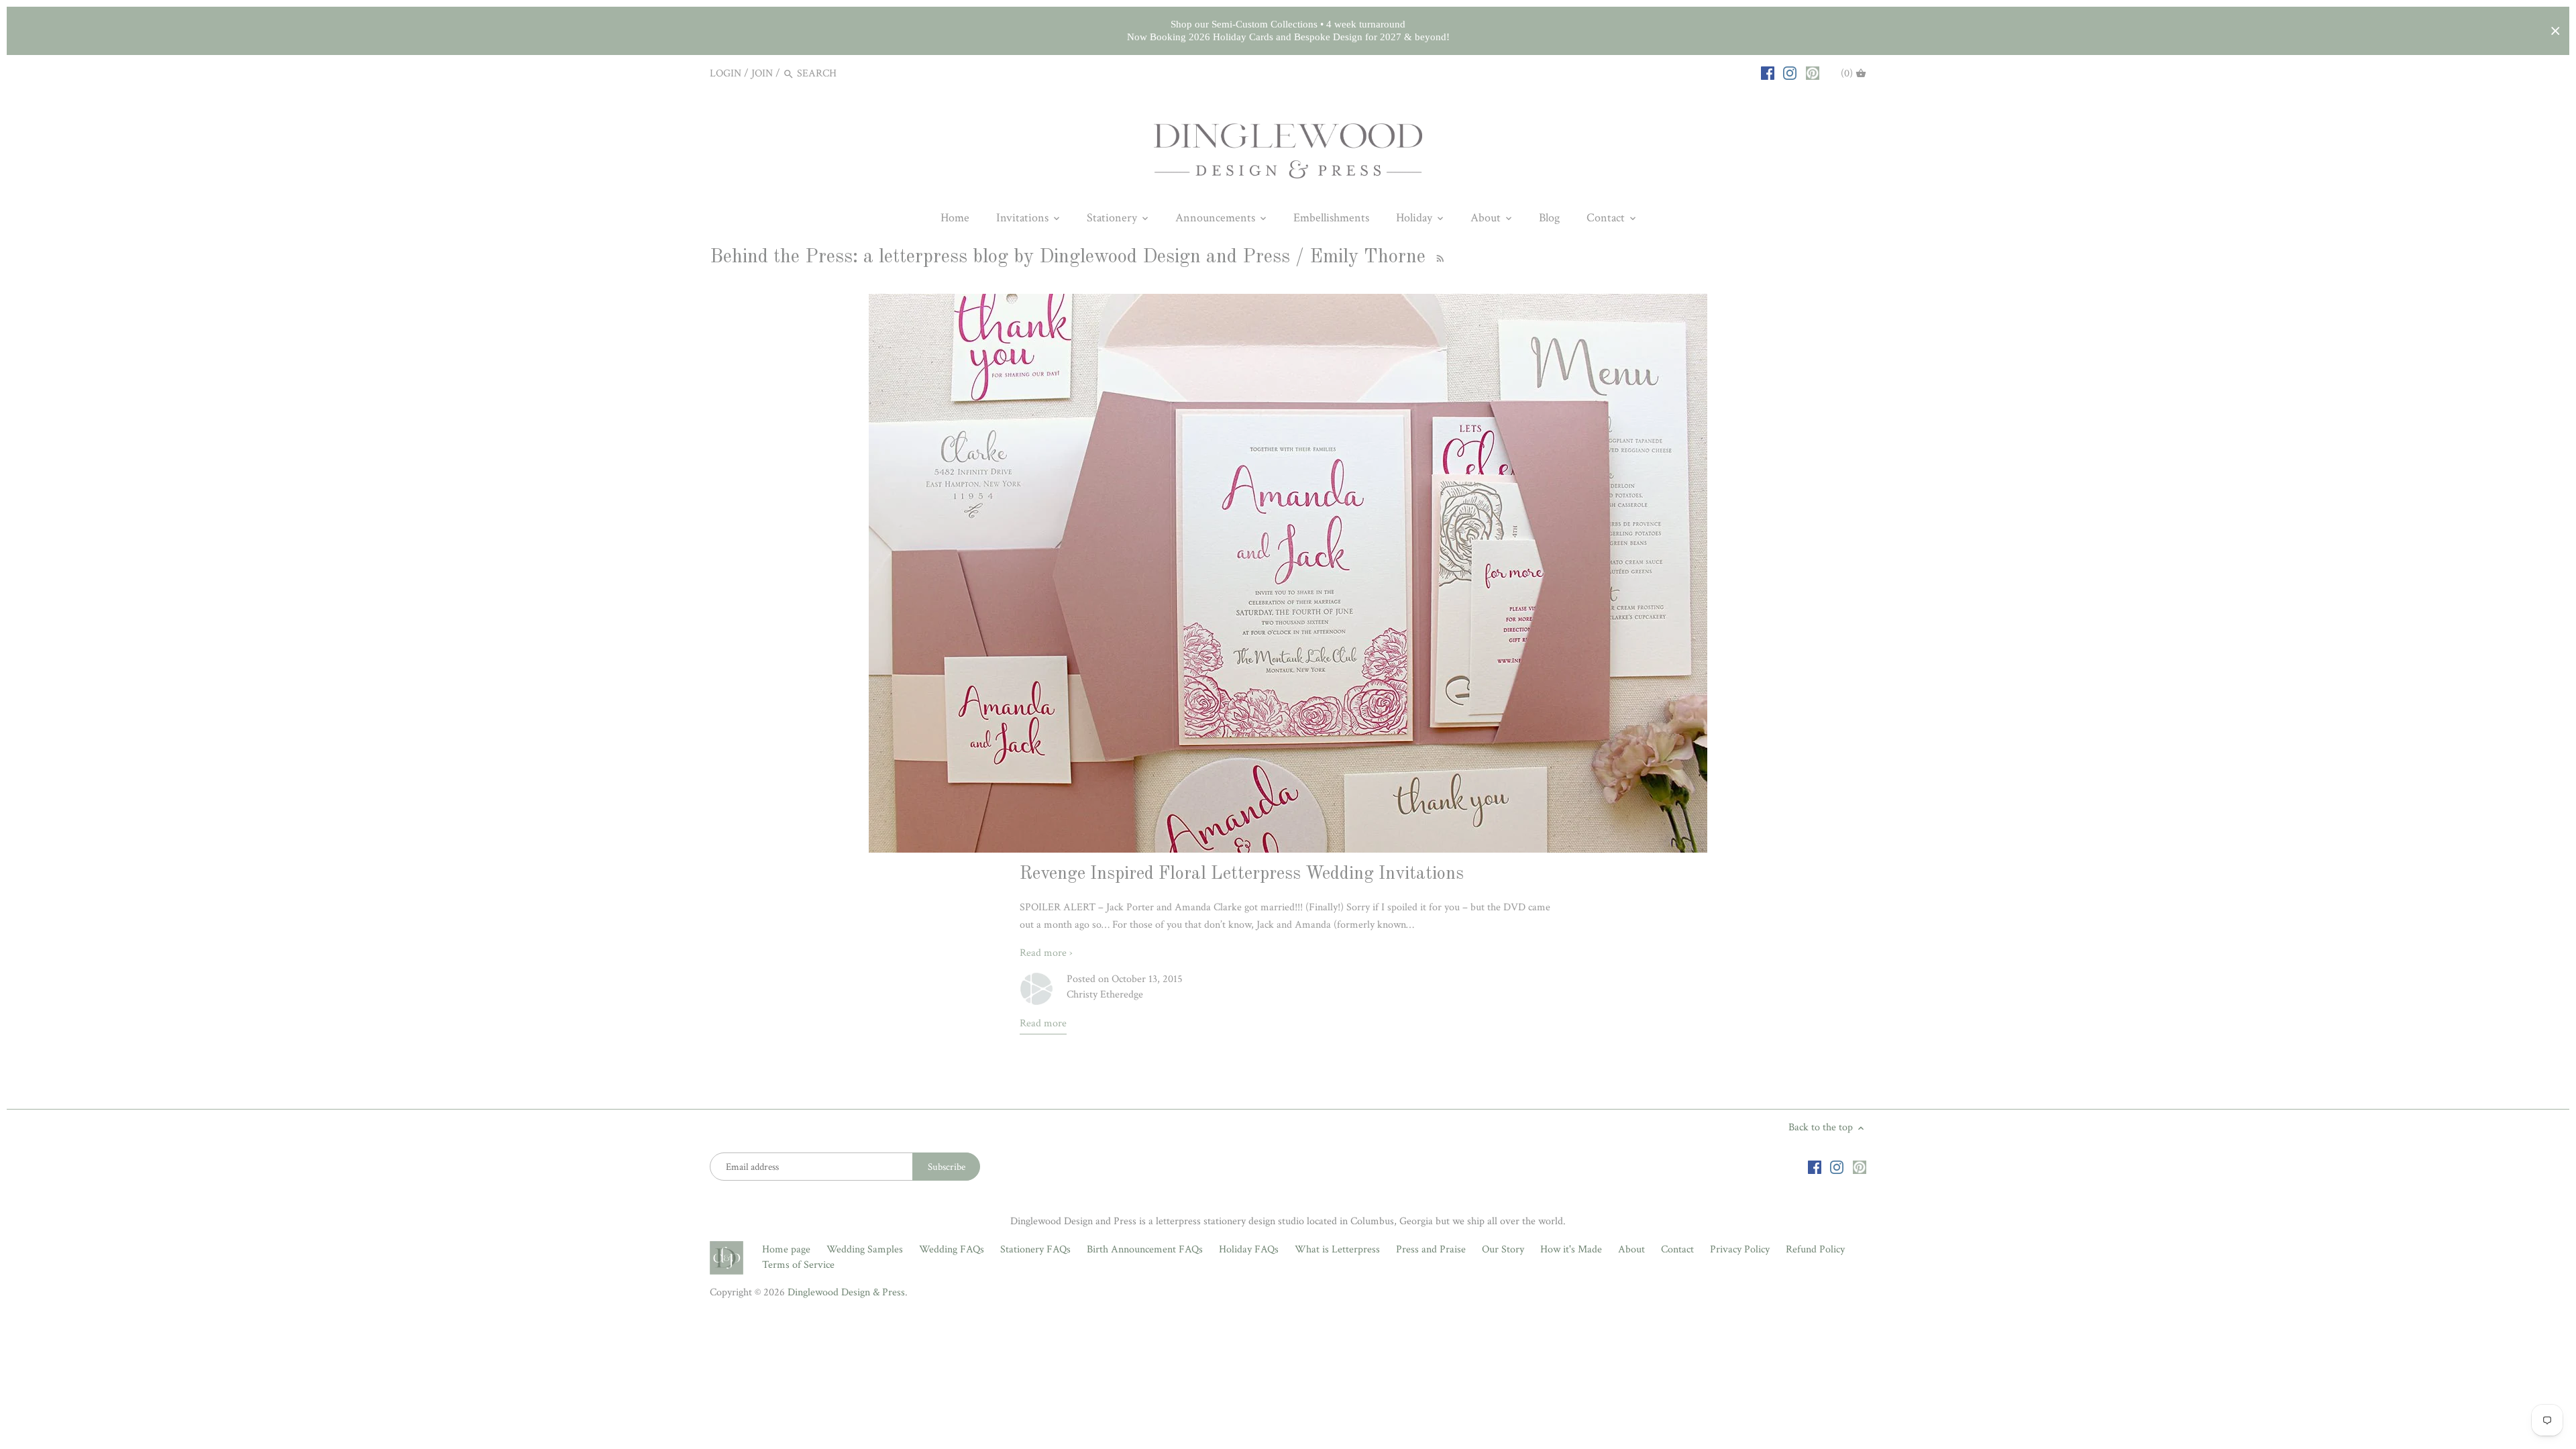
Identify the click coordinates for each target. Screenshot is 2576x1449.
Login (726, 73)
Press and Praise (1431, 1249)
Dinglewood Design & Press (846, 1292)
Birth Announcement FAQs (1145, 1249)
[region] (1288, 31)
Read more (1043, 1023)
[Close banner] (2556, 31)
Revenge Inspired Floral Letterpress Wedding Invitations (1242, 874)
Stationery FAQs (1035, 1249)
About (1631, 1249)
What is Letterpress (1337, 1249)
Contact (1677, 1249)
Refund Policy (1815, 1249)
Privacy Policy (1740, 1249)
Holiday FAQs (1249, 1249)
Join (762, 73)
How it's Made (1571, 1249)
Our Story (1503, 1249)
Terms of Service (798, 1265)
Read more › (1046, 953)
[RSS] (1438, 257)
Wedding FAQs (952, 1249)
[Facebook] (1768, 73)
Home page (786, 1249)
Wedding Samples (865, 1249)
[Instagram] (1790, 73)
